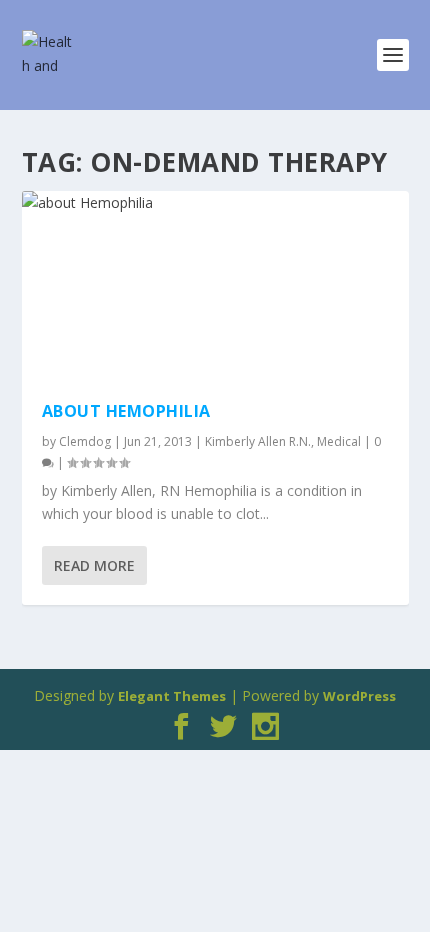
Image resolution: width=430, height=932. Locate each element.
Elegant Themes (172, 696)
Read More (94, 565)
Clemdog (85, 441)
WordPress (359, 696)
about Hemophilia (126, 411)
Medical (339, 441)
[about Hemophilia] (215, 286)
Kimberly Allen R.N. (258, 441)
